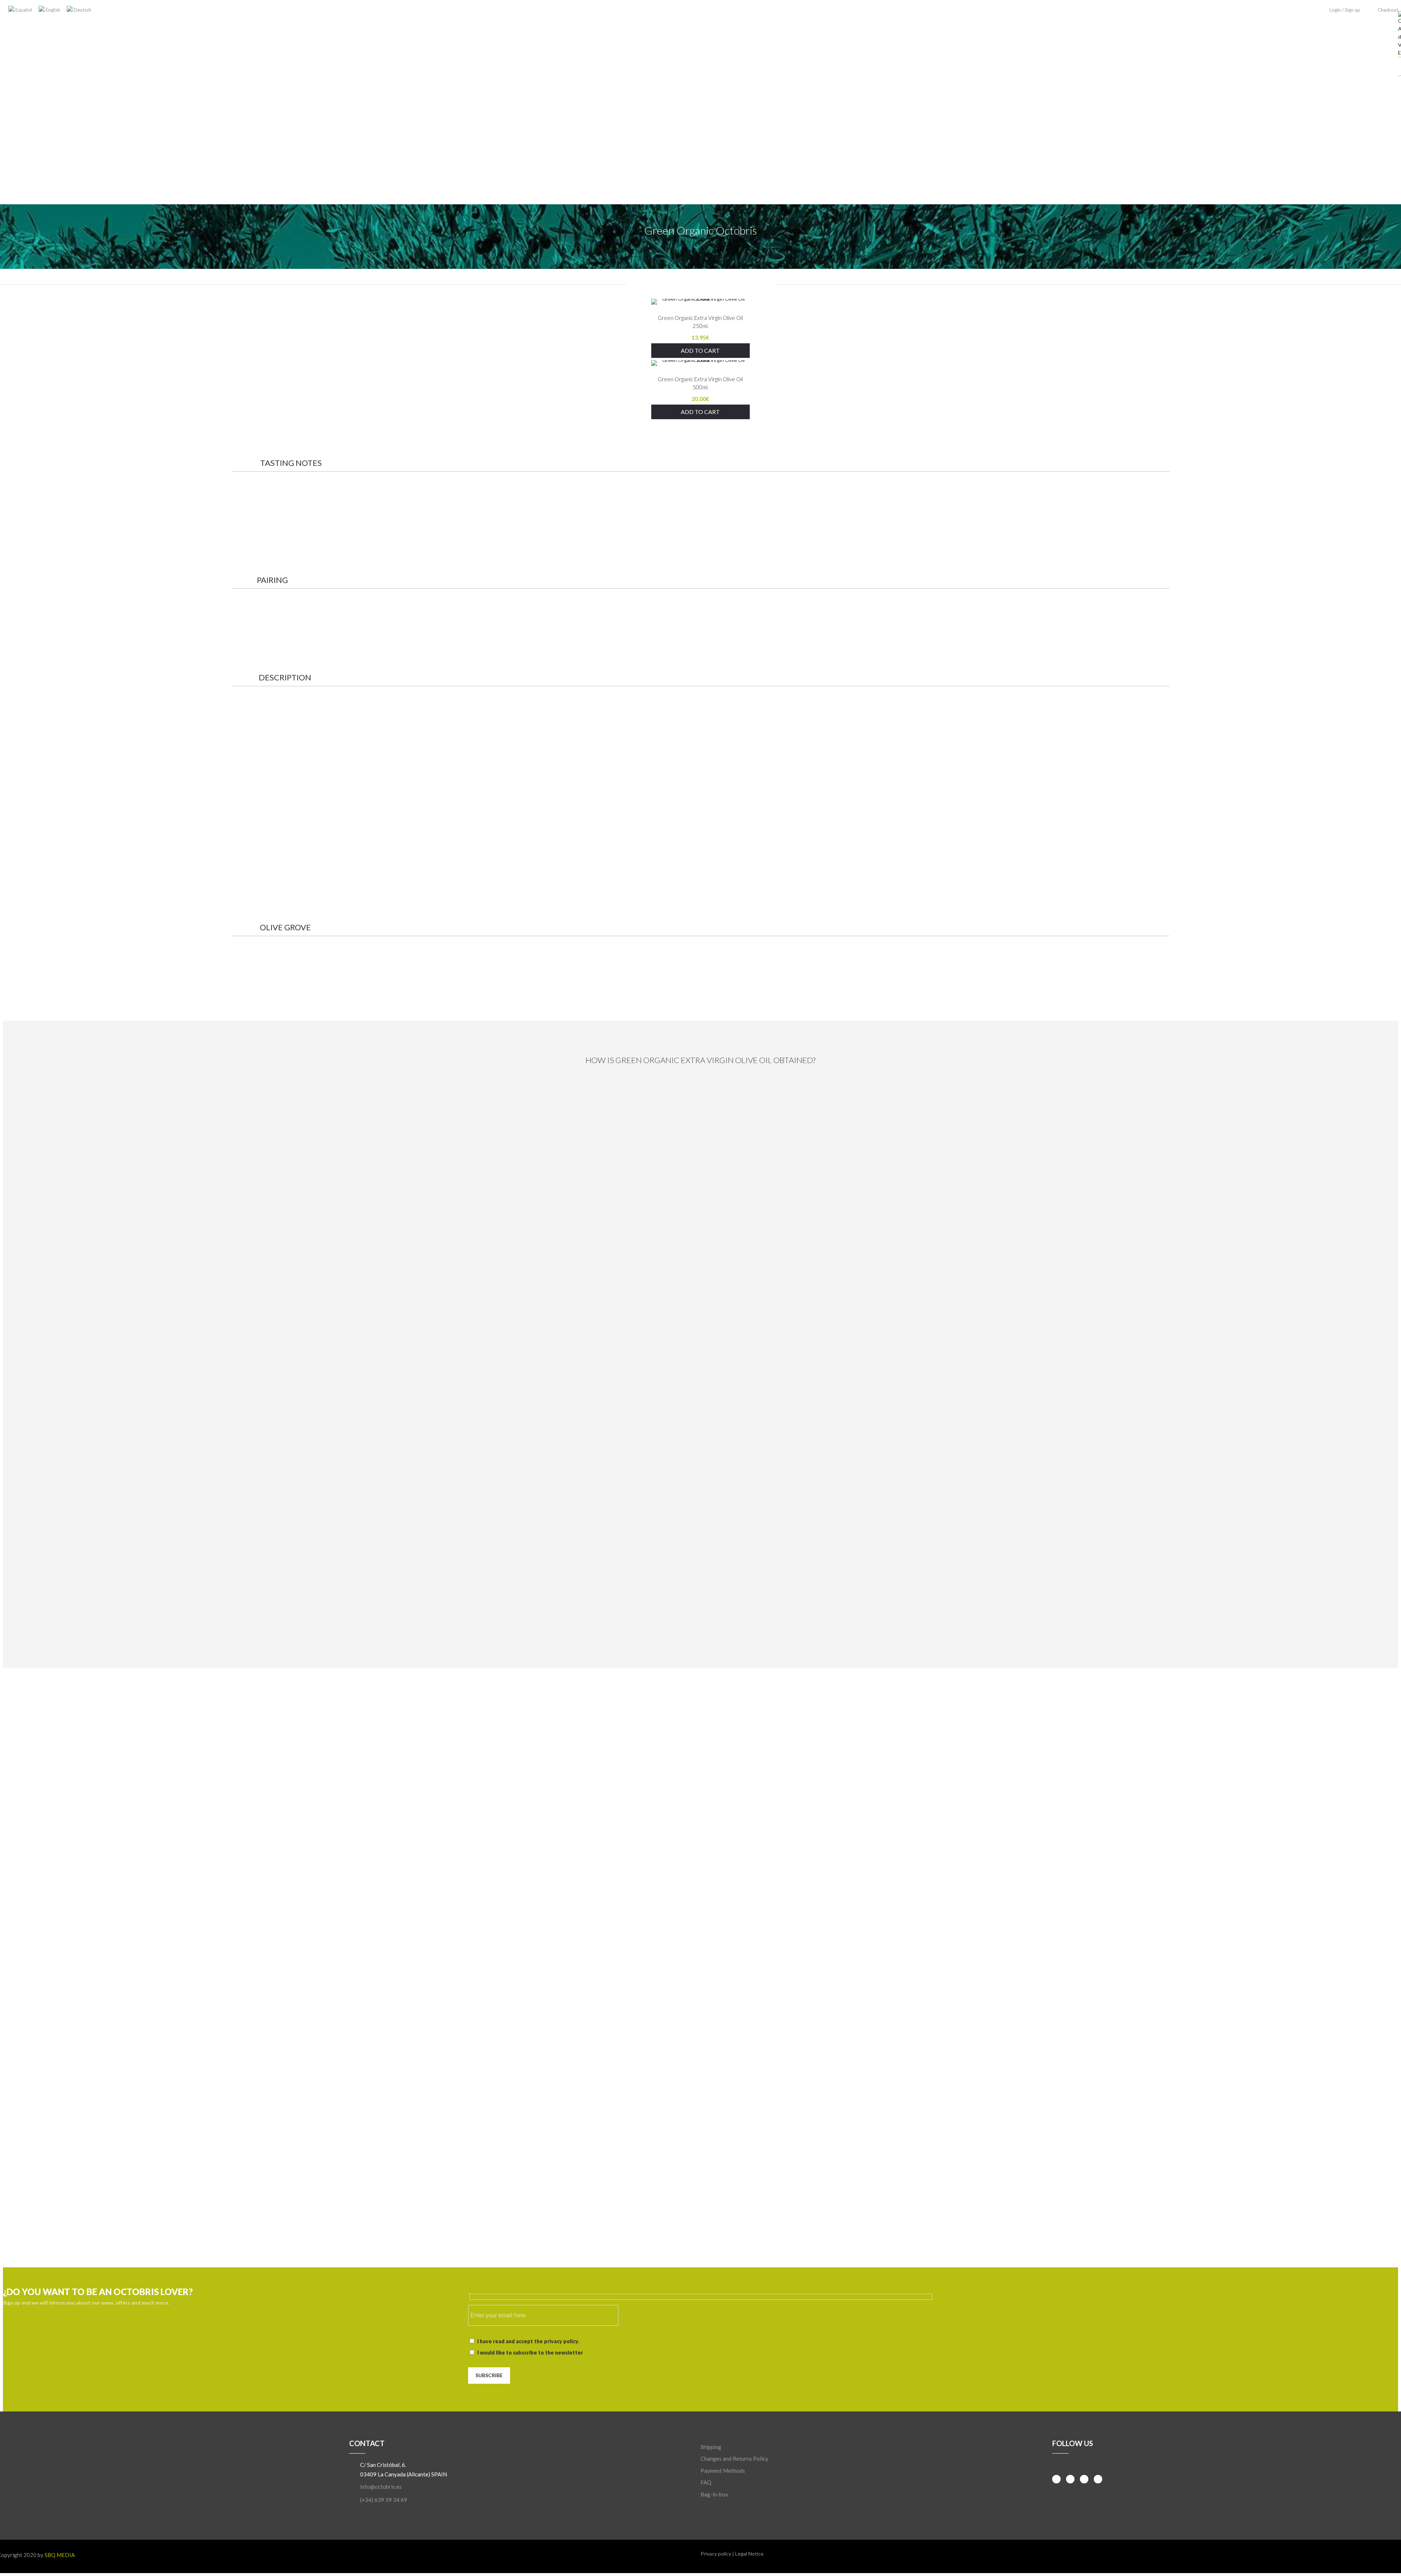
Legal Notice (749, 2554)
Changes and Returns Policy (734, 2459)
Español (23, 10)
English (52, 10)
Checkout (1388, 10)
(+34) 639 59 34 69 (384, 2500)
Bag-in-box (714, 2494)
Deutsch (82, 10)
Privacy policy (716, 2554)
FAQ (706, 2482)
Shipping (711, 2447)
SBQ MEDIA (60, 2555)
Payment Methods (723, 2471)
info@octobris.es (381, 2487)
